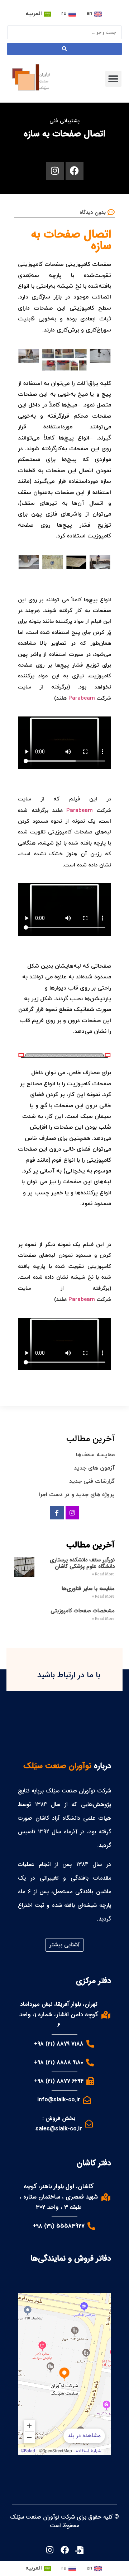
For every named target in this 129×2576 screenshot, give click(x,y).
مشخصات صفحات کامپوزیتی (83, 1611)
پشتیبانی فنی (64, 121)
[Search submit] (64, 49)
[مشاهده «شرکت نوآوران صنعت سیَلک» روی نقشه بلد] (64, 2374)
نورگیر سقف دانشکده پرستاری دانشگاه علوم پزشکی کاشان (82, 1563)
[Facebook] (75, 171)
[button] (113, 79)
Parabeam (82, 698)
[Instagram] (55, 171)
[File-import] (79, 2550)
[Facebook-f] (57, 1513)
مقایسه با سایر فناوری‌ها (88, 1589)
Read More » (103, 1574)
